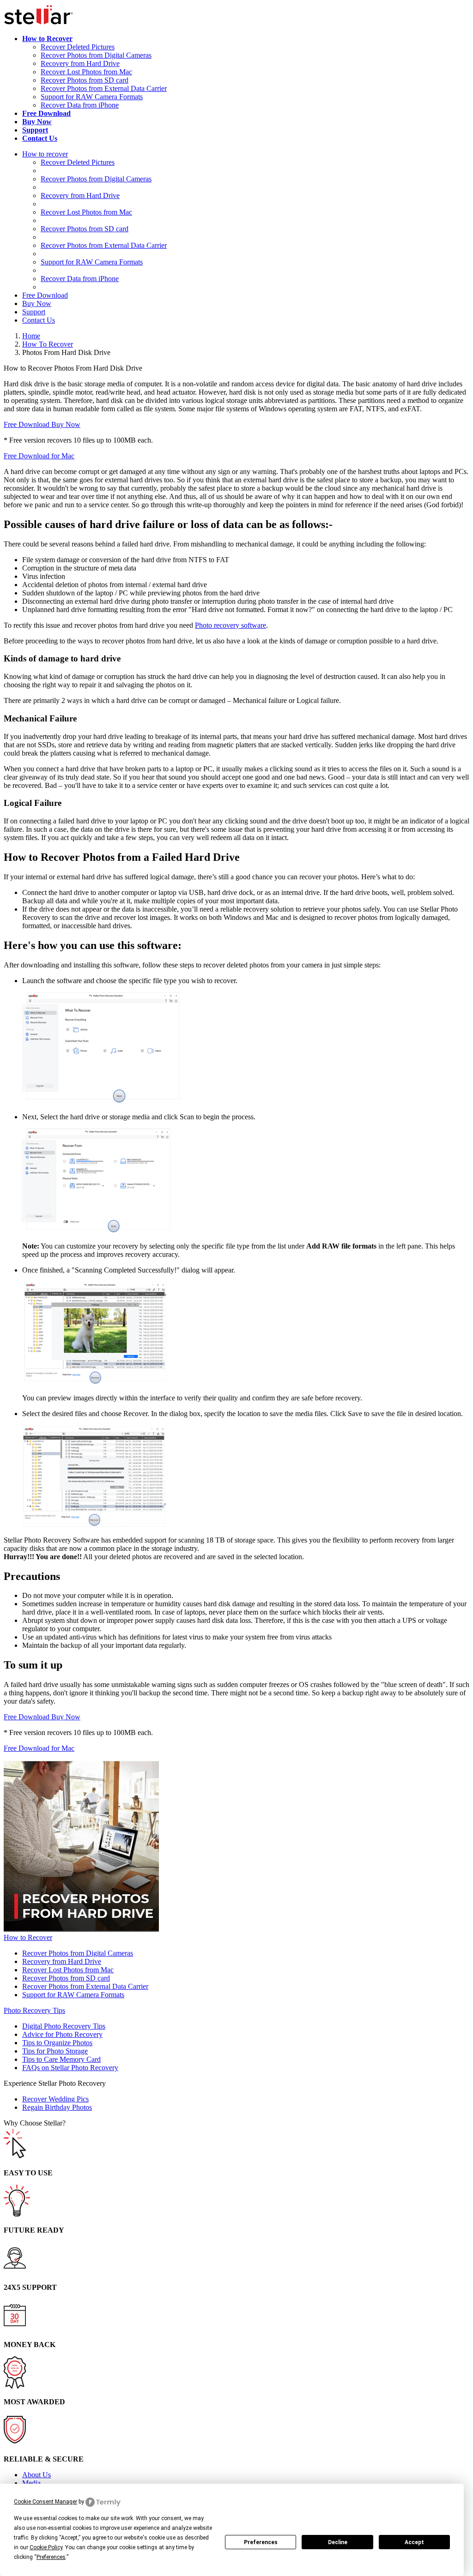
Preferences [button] (51, 2557)
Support (34, 312)
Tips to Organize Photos (57, 2043)
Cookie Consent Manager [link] (45, 2502)
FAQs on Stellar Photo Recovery (70, 2068)
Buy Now (37, 303)
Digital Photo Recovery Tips (64, 2026)
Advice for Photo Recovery (62, 2034)
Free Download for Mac (39, 456)
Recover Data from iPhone (80, 105)
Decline (338, 2542)
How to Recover (28, 1937)
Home (31, 336)
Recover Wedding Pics (55, 2099)
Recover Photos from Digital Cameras (96, 55)
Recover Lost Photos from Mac (86, 72)
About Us (36, 2475)
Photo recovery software (230, 625)
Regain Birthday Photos (57, 2107)
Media (31, 2483)
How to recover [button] (45, 154)
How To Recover (48, 344)
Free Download (45, 295)
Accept (414, 2542)
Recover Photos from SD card (85, 80)
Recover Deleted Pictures (78, 47)
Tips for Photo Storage (55, 2051)
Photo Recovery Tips (34, 2010)
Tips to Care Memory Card (61, 2059)
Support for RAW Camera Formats (92, 97)
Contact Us (39, 320)
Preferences (261, 2542)
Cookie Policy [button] (46, 2547)
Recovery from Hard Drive (80, 63)
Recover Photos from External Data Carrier (104, 88)
